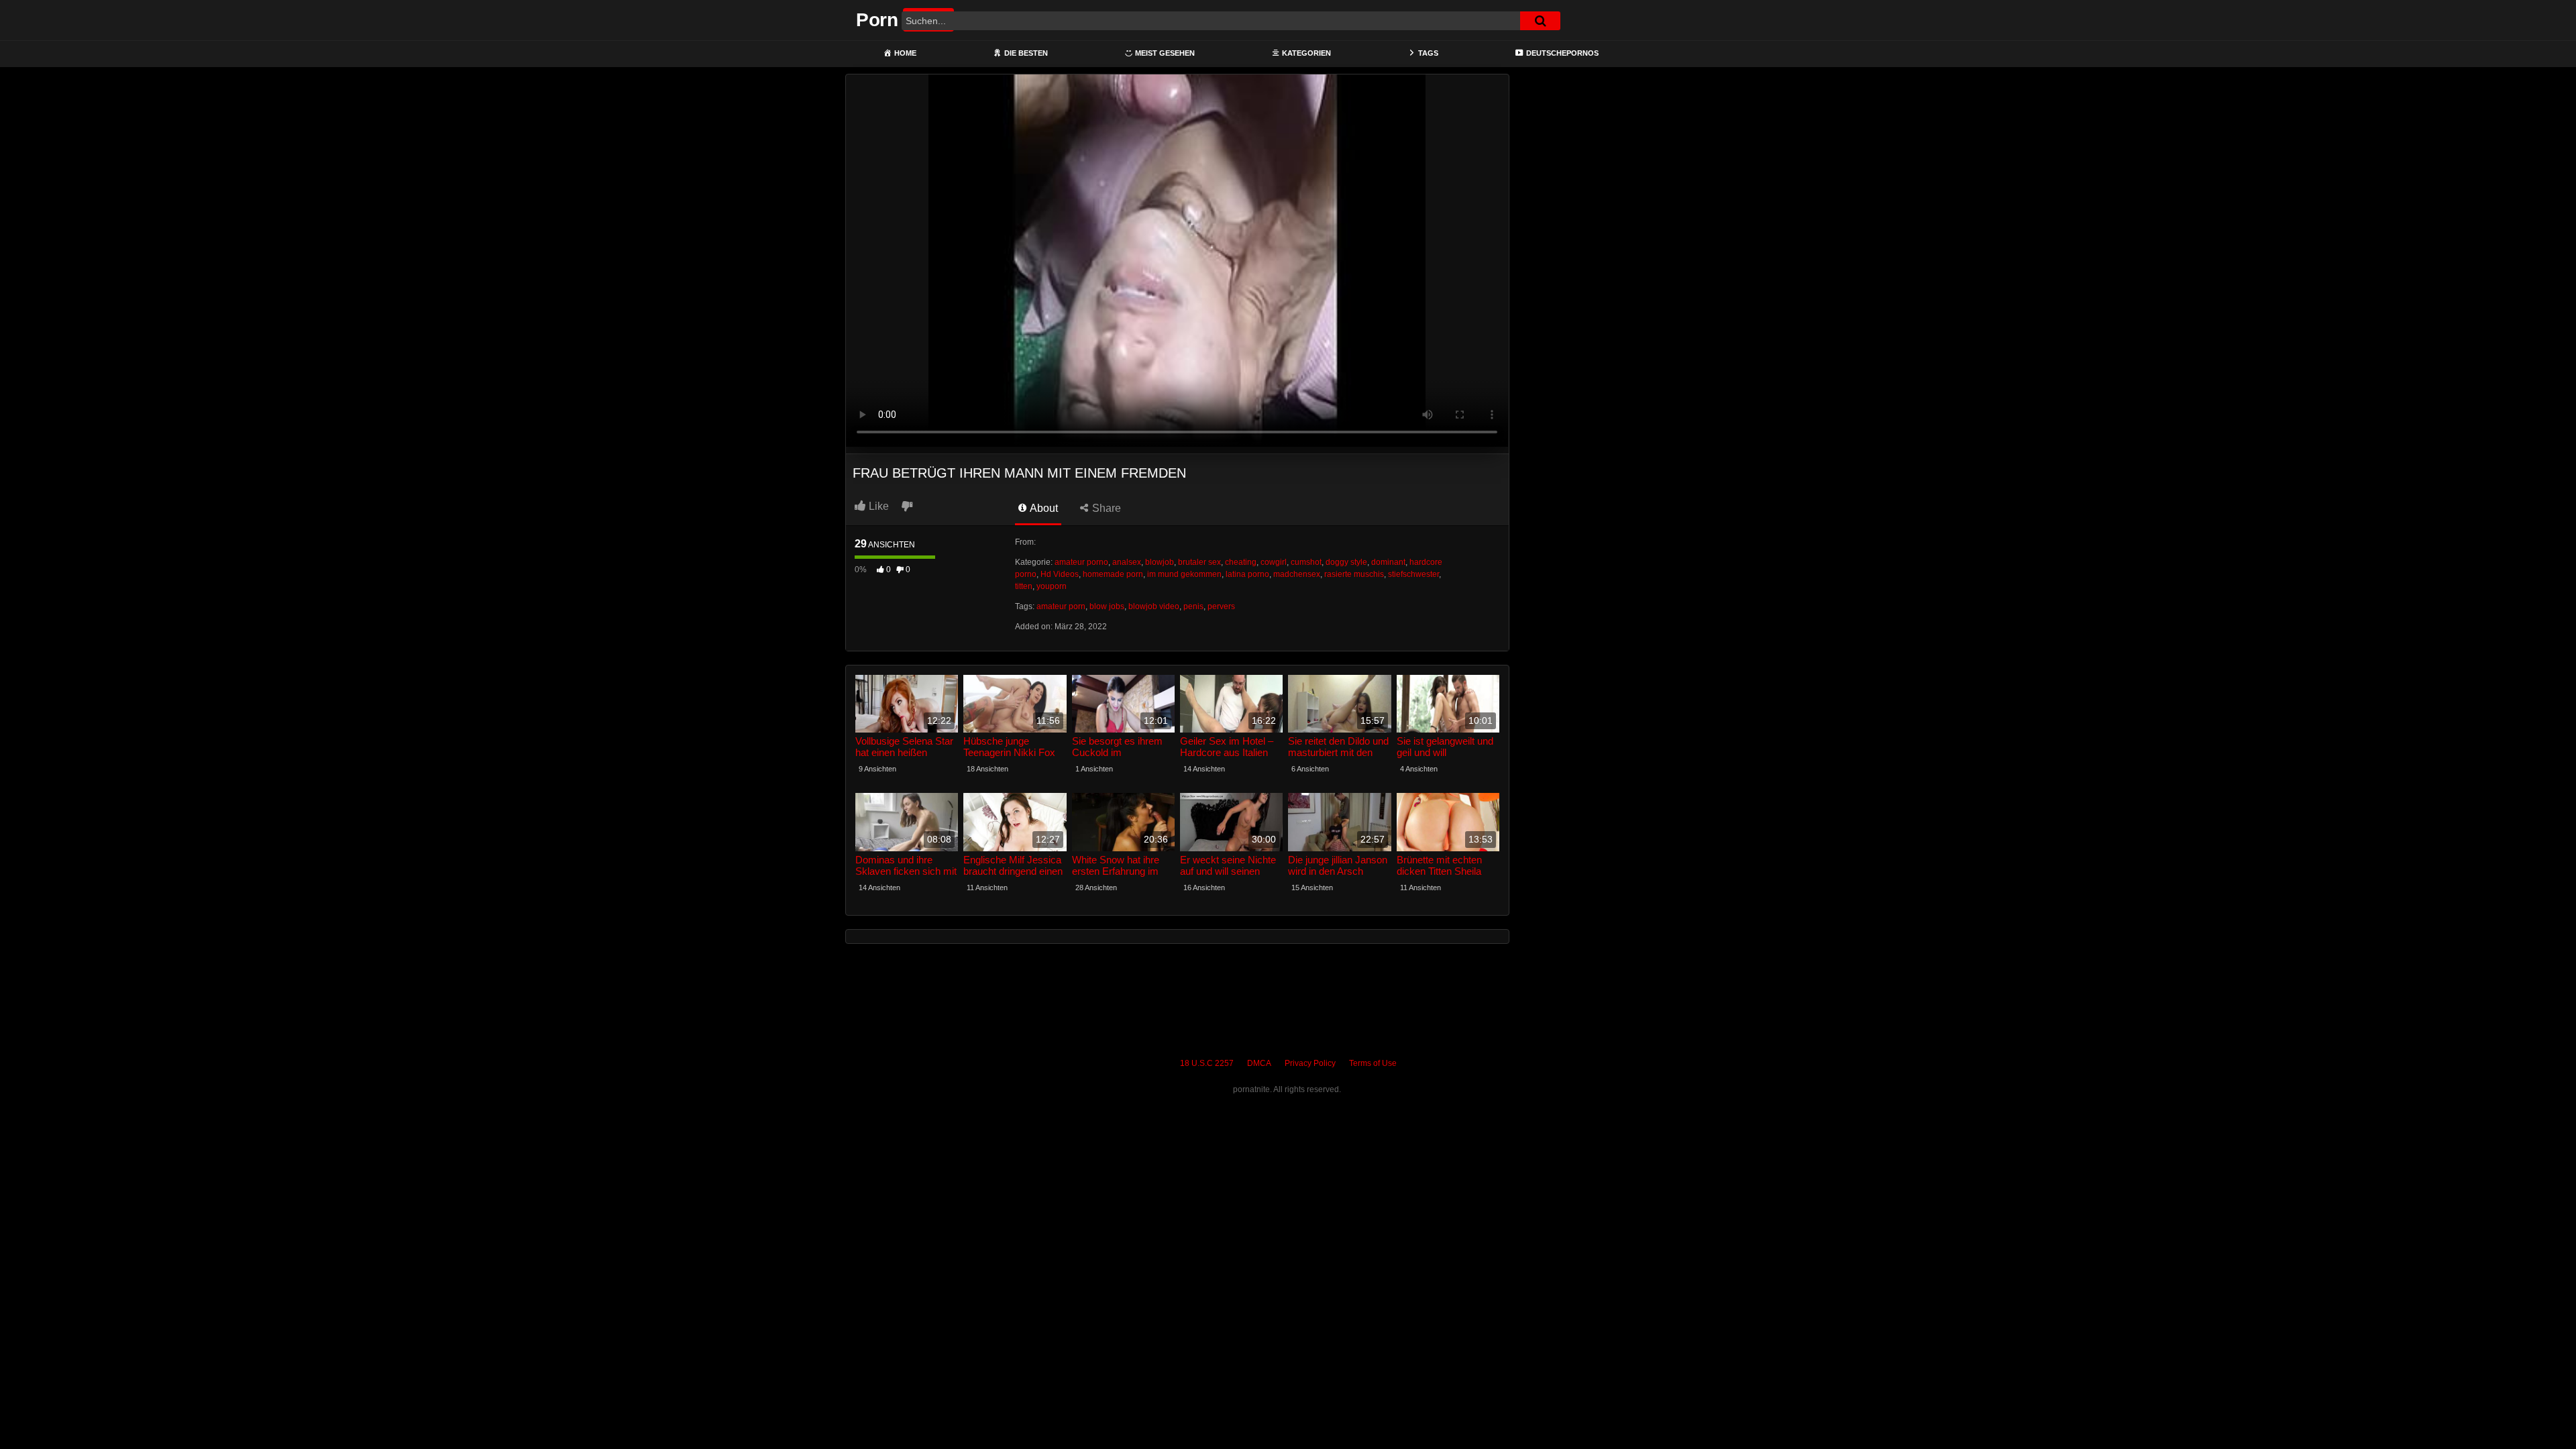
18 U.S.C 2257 (1207, 1063)
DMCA (1259, 1063)
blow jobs (1107, 606)
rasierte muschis (1354, 574)
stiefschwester (1413, 574)
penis (1193, 606)
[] (1540, 21)
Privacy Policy (1310, 1063)
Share (1105, 508)
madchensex (1297, 574)
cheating (1241, 562)
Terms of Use (1373, 1063)
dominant (1388, 562)
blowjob (1160, 562)
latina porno (1247, 574)
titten (1024, 586)
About (1043, 508)
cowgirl (1274, 562)
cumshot (1306, 562)
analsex (1127, 562)
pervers (1221, 606)
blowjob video (1154, 606)
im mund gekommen (1184, 574)
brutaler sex (1199, 562)
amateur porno (1081, 562)
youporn (1052, 586)
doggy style (1346, 562)
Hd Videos (1060, 574)
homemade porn (1113, 574)
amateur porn (1061, 606)
